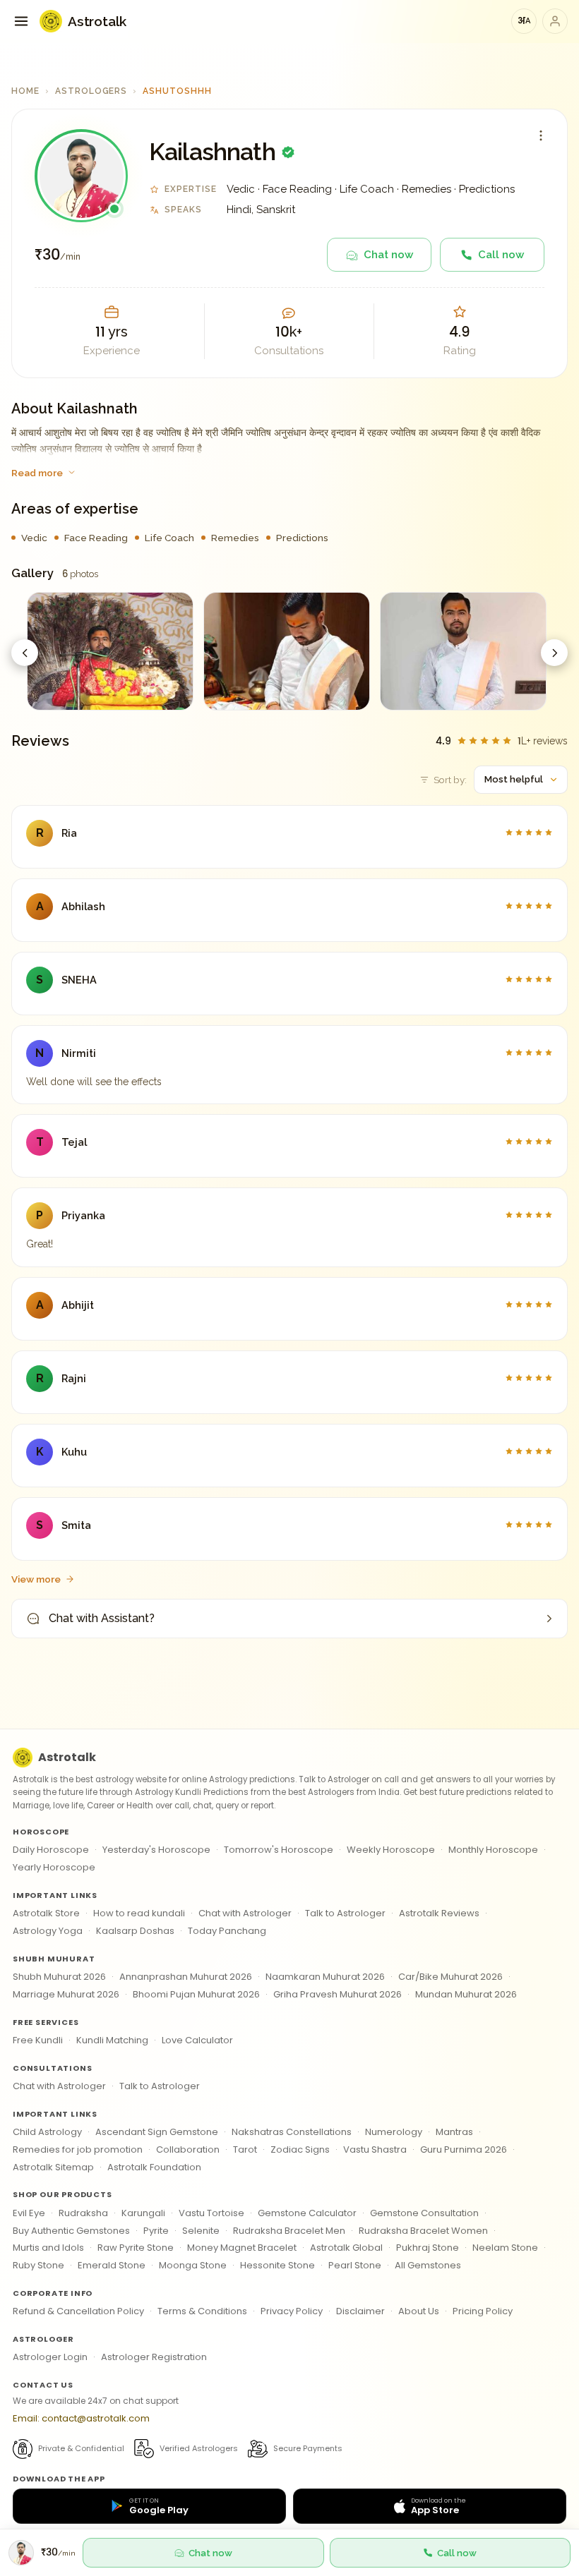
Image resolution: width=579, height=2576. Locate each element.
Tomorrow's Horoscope (279, 1850)
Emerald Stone (112, 2265)
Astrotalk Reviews (439, 1913)
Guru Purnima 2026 (464, 2149)
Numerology (394, 2132)
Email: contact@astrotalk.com (81, 2418)
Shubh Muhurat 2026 (59, 1977)
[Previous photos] (25, 653)
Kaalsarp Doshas (135, 1931)
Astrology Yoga (48, 1931)
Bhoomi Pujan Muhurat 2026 (196, 1994)
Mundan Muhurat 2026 (466, 1994)
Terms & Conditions (202, 2311)
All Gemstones (428, 2265)
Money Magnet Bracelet (242, 2248)
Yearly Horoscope (54, 1867)
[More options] (541, 135)
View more (36, 1579)
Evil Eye (29, 2213)
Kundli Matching (112, 2040)
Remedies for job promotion (78, 2149)
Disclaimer (360, 2311)
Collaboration (188, 2149)
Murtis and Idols (48, 2248)
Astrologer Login (50, 2357)
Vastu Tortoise (211, 2213)
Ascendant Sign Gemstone (157, 2132)
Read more (37, 473)
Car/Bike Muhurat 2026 (450, 1977)
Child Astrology (47, 2132)
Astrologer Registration (154, 2357)
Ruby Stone (38, 2265)
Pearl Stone (355, 2265)
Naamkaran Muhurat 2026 (325, 1977)
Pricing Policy (483, 2311)
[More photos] (554, 653)
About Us (419, 2311)
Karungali (143, 2213)
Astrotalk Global (346, 2248)
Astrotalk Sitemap (53, 2167)
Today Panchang (227, 1931)
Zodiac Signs (300, 2149)
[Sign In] (555, 21)
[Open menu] (21, 21)
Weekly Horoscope (391, 1850)
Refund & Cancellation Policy (78, 2311)
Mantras (454, 2132)
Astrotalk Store (46, 1913)
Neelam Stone (505, 2248)
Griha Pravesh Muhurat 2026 (338, 1994)
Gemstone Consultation (424, 2213)
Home (25, 91)
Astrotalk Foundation (154, 2167)
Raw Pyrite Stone (136, 2248)
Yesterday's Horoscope (156, 1850)
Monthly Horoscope (493, 1850)
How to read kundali (139, 1913)
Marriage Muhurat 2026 (66, 1994)
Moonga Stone (193, 2265)
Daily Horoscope (51, 1850)
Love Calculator (197, 2040)
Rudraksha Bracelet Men (289, 2231)
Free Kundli (38, 2040)
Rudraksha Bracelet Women (423, 2231)
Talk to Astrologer (345, 1913)
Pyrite (156, 2231)
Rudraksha (83, 2213)
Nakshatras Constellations (292, 2132)
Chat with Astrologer (245, 1913)
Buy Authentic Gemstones (71, 2231)
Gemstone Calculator (307, 2213)
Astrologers (91, 91)
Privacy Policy (292, 2311)
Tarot (245, 2149)
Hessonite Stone (277, 2265)
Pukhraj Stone (428, 2248)
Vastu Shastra (375, 2149)
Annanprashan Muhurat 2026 (186, 1977)
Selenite (201, 2231)
